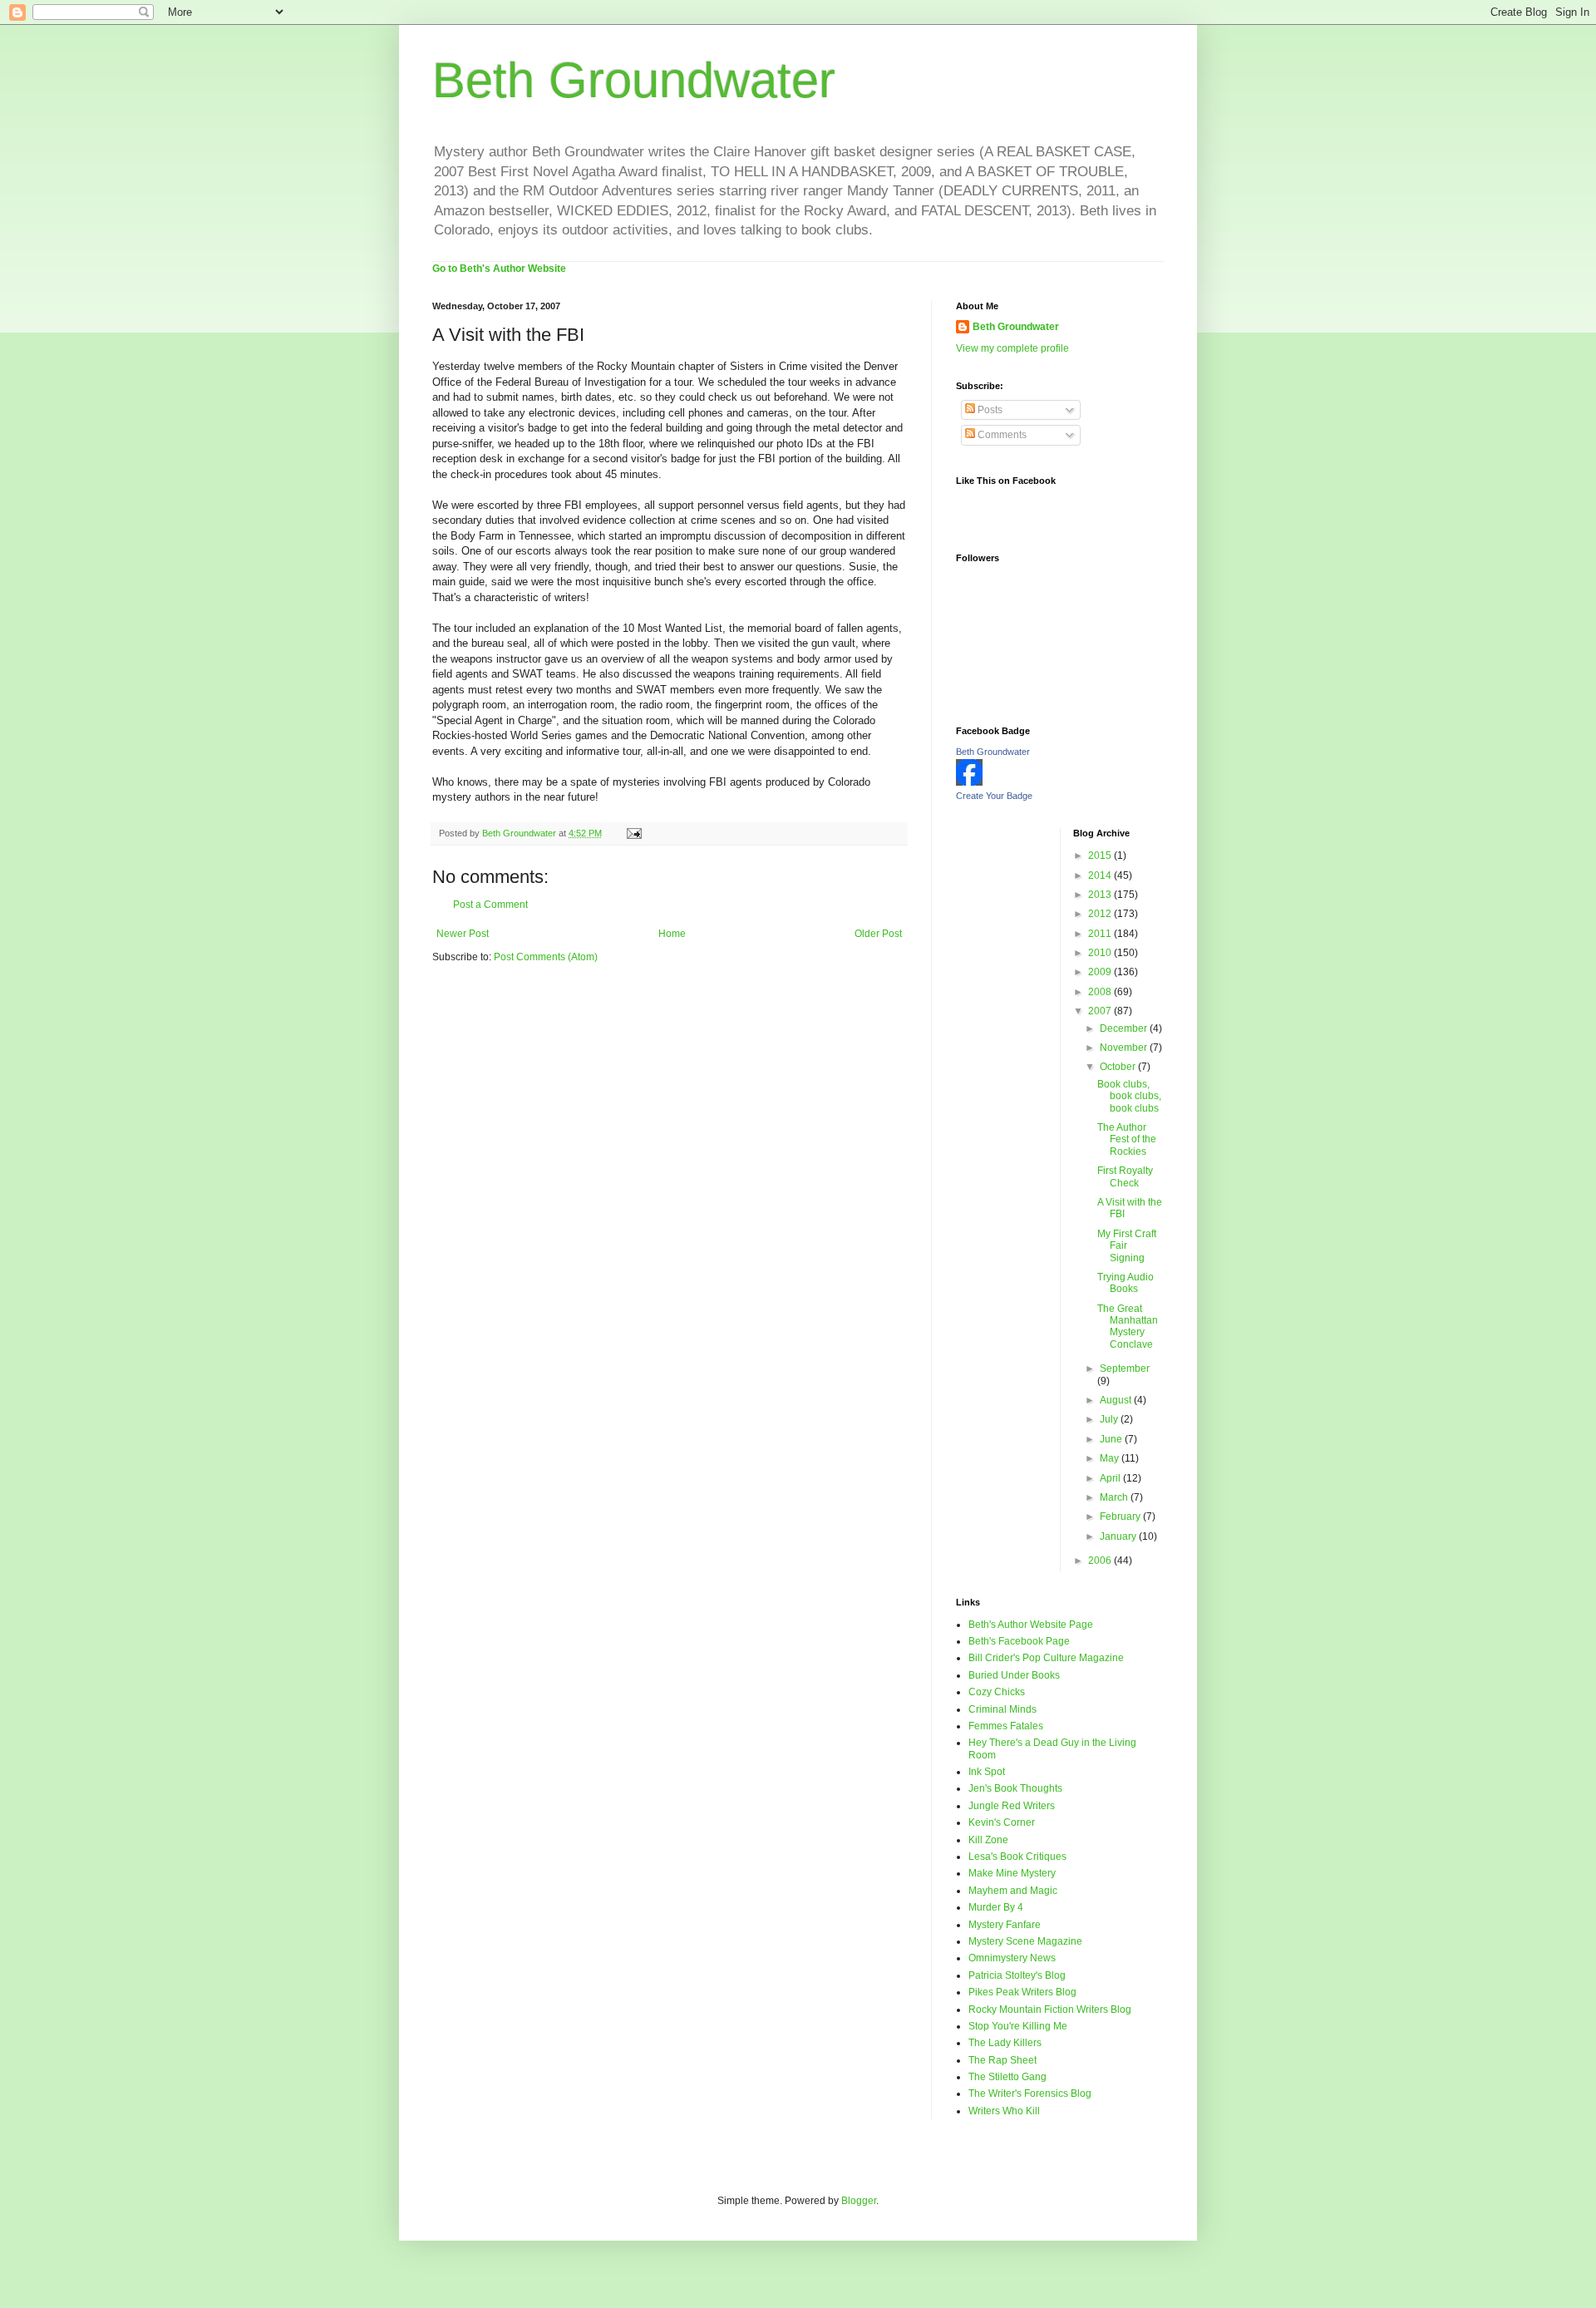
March (1115, 1497)
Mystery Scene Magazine (1025, 1941)
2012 (1101, 914)
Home (672, 934)
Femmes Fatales (1006, 1726)
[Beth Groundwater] (969, 782)
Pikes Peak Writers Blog (1022, 1992)
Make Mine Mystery (1012, 1873)
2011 (1101, 934)
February (1121, 1516)
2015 (1101, 856)
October (1119, 1067)
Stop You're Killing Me (1018, 2026)
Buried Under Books (1014, 1675)
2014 (1101, 875)
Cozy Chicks (997, 1692)
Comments (1001, 435)
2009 (1101, 972)
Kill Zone (988, 1840)
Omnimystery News (1012, 1958)
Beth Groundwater (634, 80)
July (1110, 1419)
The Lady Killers (1005, 2043)
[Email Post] (633, 833)
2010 (1101, 953)
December (1125, 1028)
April (1111, 1478)
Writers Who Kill (1004, 2111)
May (1111, 1458)
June (1112, 1439)
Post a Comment (490, 905)
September (1125, 1369)
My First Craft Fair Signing (1127, 1246)
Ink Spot (987, 1772)
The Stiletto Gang (1007, 2077)
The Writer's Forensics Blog (1030, 2093)
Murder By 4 (996, 1907)
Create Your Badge (994, 796)
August (1117, 1400)
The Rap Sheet (1002, 2060)
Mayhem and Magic (1013, 1891)
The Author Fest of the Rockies (1127, 1139)
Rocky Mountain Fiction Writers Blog (1050, 2010)
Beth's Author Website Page (1031, 1625)
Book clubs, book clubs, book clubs (1129, 1096)
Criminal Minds (1002, 1709)
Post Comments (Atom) (546, 957)
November (1125, 1048)
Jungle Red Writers (1012, 1806)
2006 (1101, 1561)
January (1119, 1536)
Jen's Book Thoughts (1015, 1788)
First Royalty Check (1125, 1176)
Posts (989, 410)
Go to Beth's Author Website (499, 269)
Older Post (878, 934)
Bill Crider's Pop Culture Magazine (1046, 1658)
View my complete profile (1012, 348)
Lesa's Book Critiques (1017, 1857)
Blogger (859, 2201)
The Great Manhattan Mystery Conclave (1128, 1327)
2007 (1101, 1011)
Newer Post (463, 934)
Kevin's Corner (1002, 1822)
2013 (1101, 895)
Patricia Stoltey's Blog (1017, 1975)
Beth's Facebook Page (1019, 1641)
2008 (1101, 992)
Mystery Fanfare (1005, 1925)
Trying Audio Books (1126, 1283)
